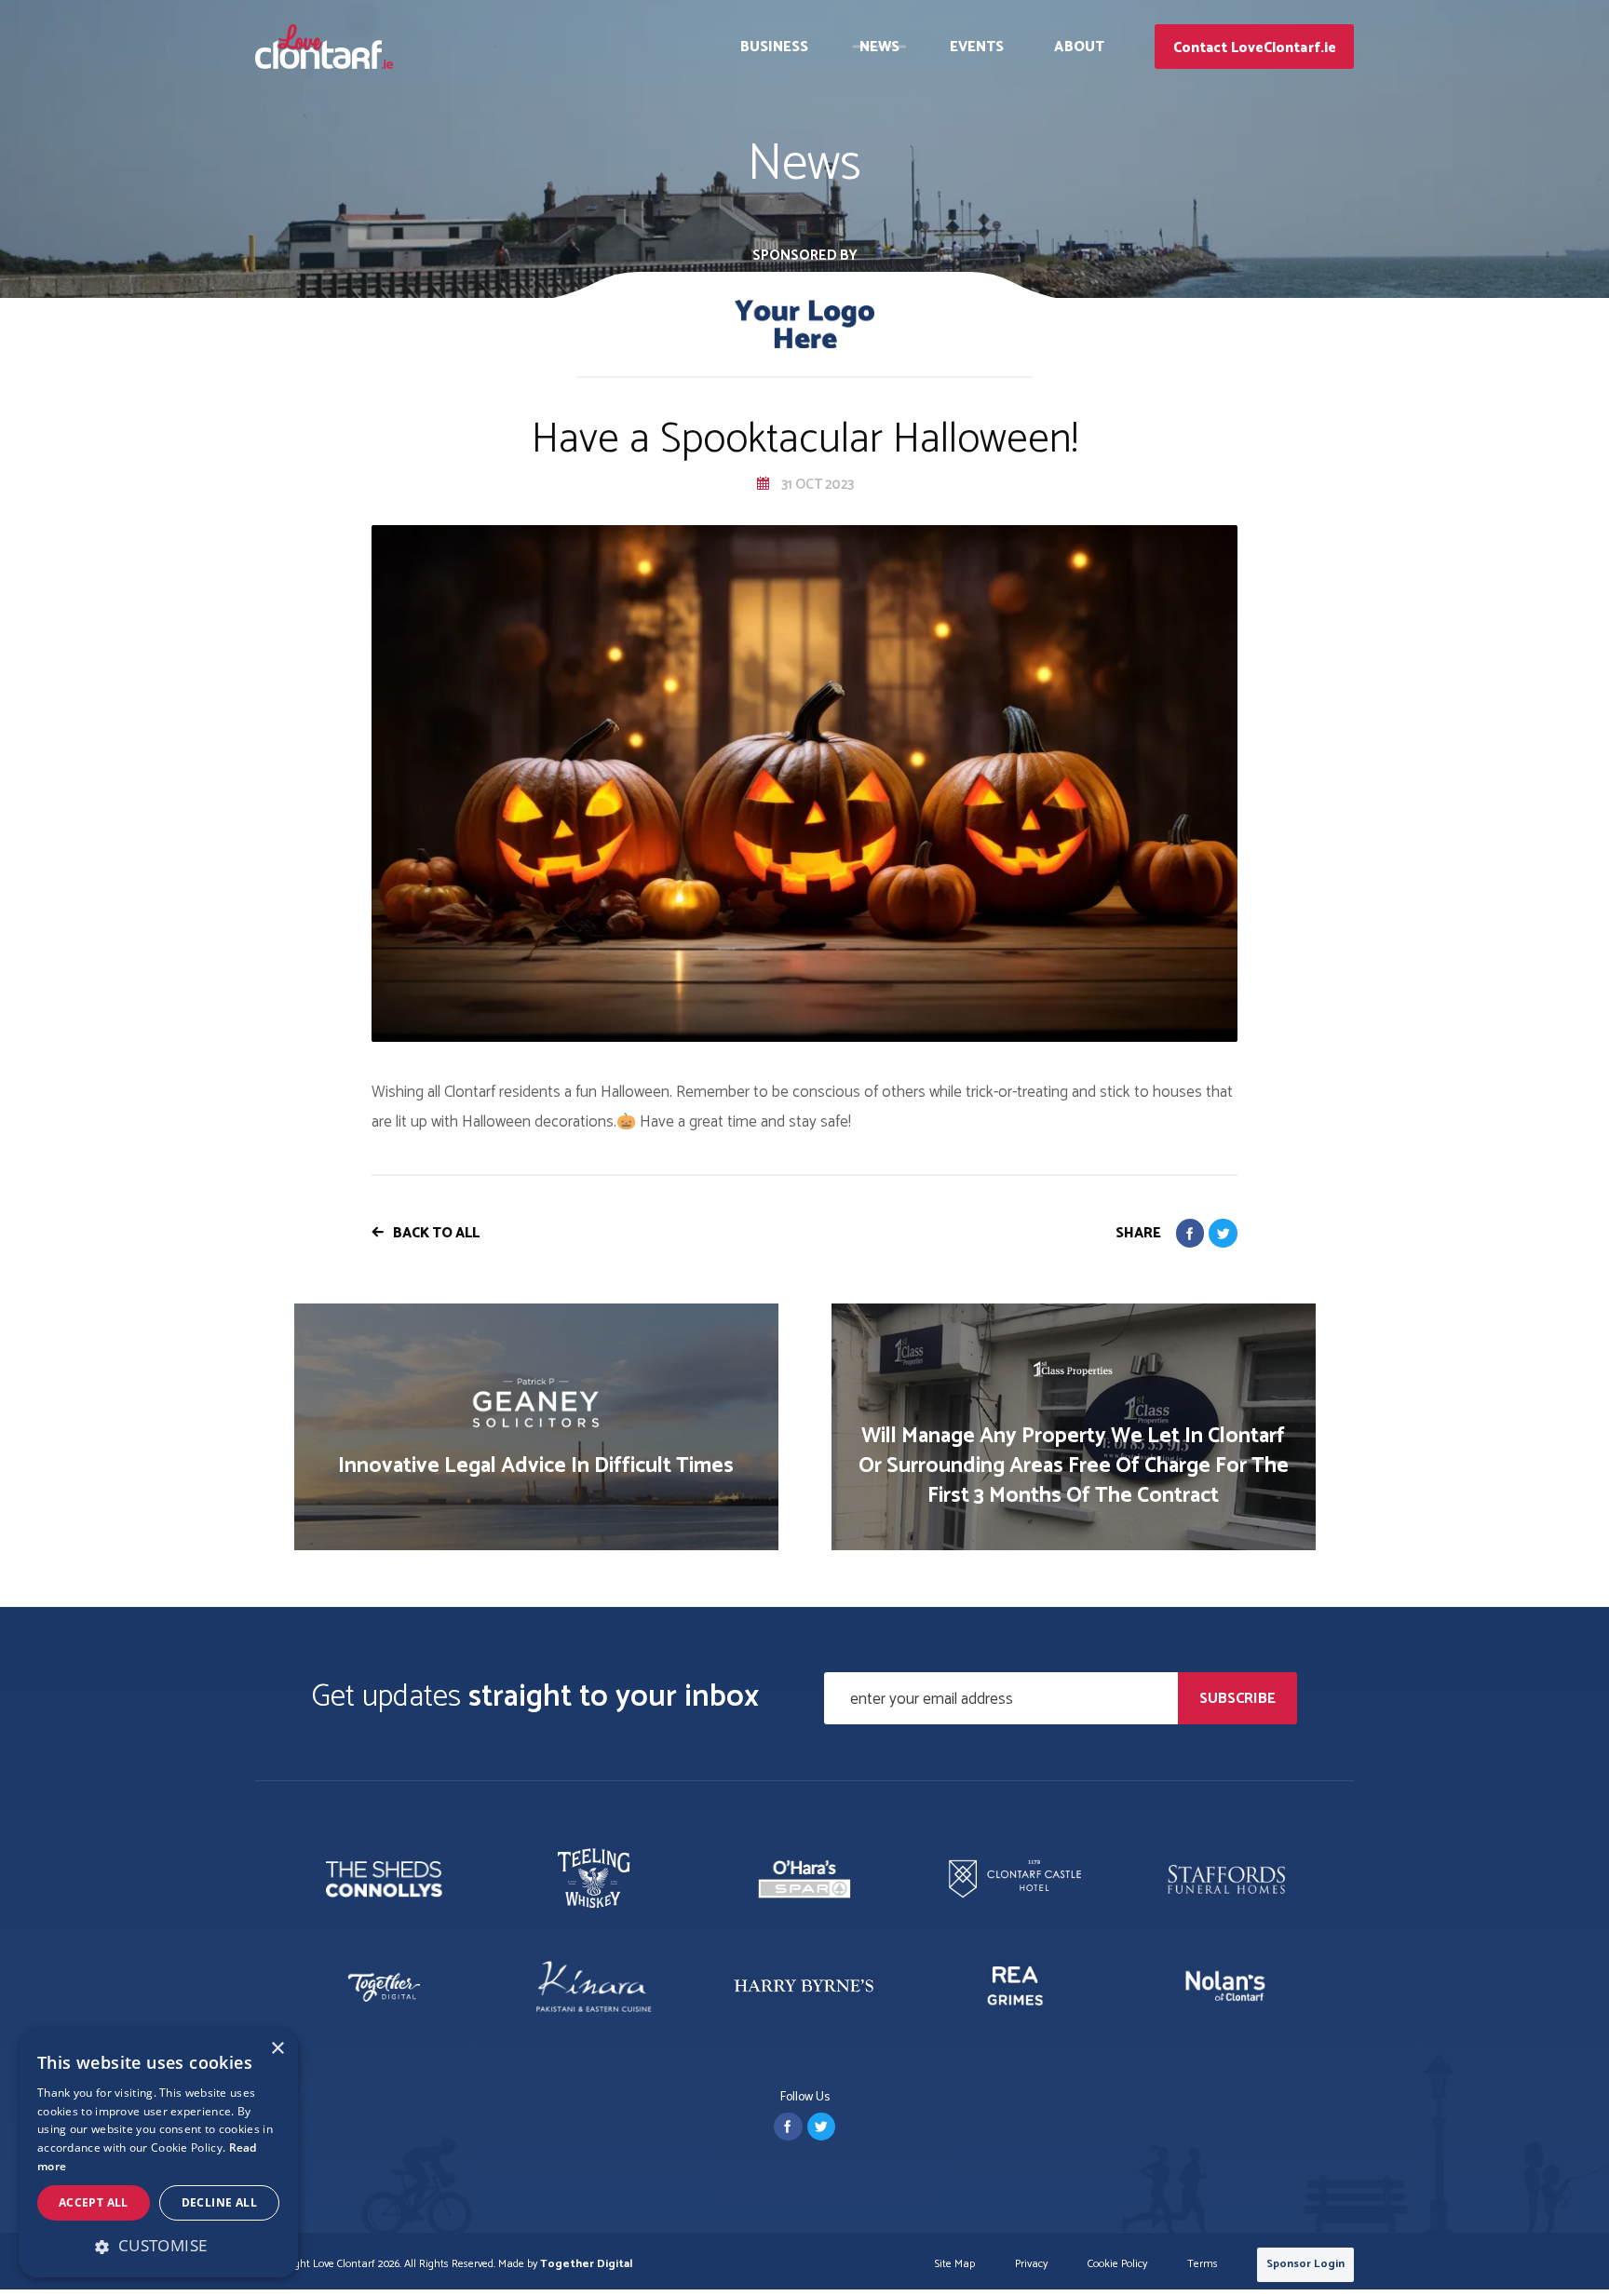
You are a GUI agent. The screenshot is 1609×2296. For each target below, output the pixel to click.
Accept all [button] (94, 2202)
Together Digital (586, 2264)
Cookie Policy (1117, 2265)
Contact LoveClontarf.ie (1255, 48)
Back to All (436, 1233)
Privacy (1031, 2265)
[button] (158, 2246)
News (879, 47)
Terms (1203, 2265)
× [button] (277, 2049)
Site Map (955, 2265)
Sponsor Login (1305, 2264)
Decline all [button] (219, 2202)
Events (977, 47)
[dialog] (158, 2153)
